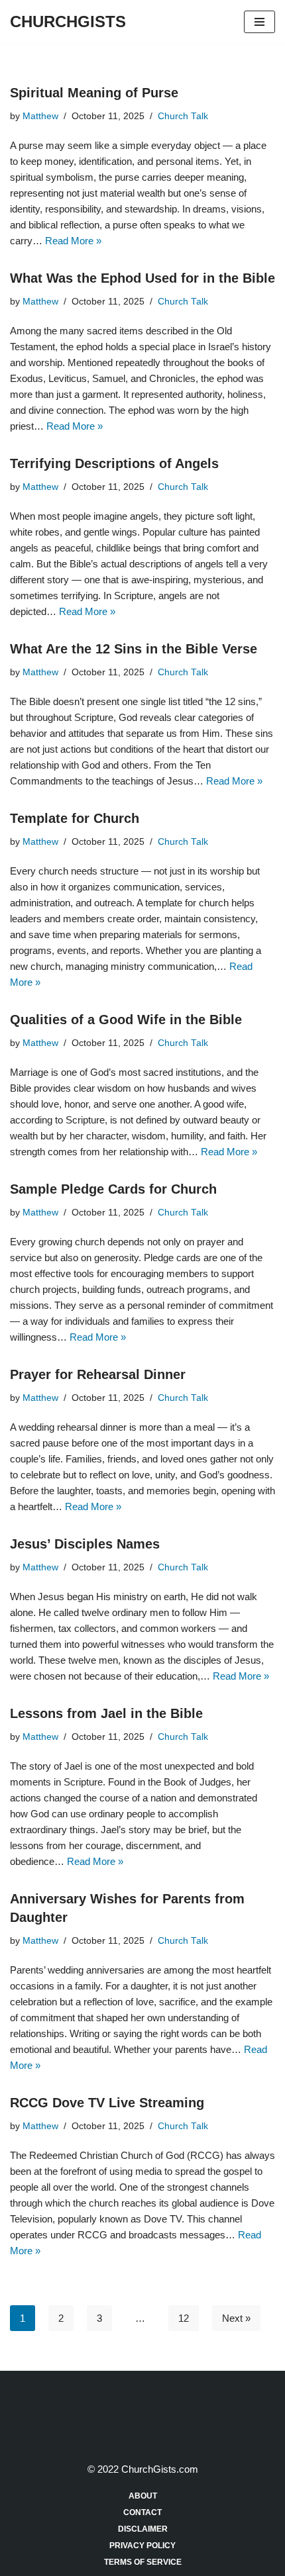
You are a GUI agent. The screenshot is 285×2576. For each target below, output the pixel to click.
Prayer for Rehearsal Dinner (98, 1374)
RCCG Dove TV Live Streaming (107, 2103)
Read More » (73, 241)
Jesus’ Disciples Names (85, 1544)
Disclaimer (143, 2529)
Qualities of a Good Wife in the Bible (126, 1020)
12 (184, 2318)
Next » (236, 2318)
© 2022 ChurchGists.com (143, 2469)
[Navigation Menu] (259, 22)
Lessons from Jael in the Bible (106, 1713)
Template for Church (75, 818)
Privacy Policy (142, 2546)
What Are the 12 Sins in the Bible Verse (134, 649)
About (143, 2496)
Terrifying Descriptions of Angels (114, 463)
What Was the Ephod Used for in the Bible (142, 278)
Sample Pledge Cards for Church (113, 1189)
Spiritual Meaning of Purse (94, 93)
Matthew (40, 116)
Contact (142, 2512)
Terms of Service (143, 2562)
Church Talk (183, 116)
